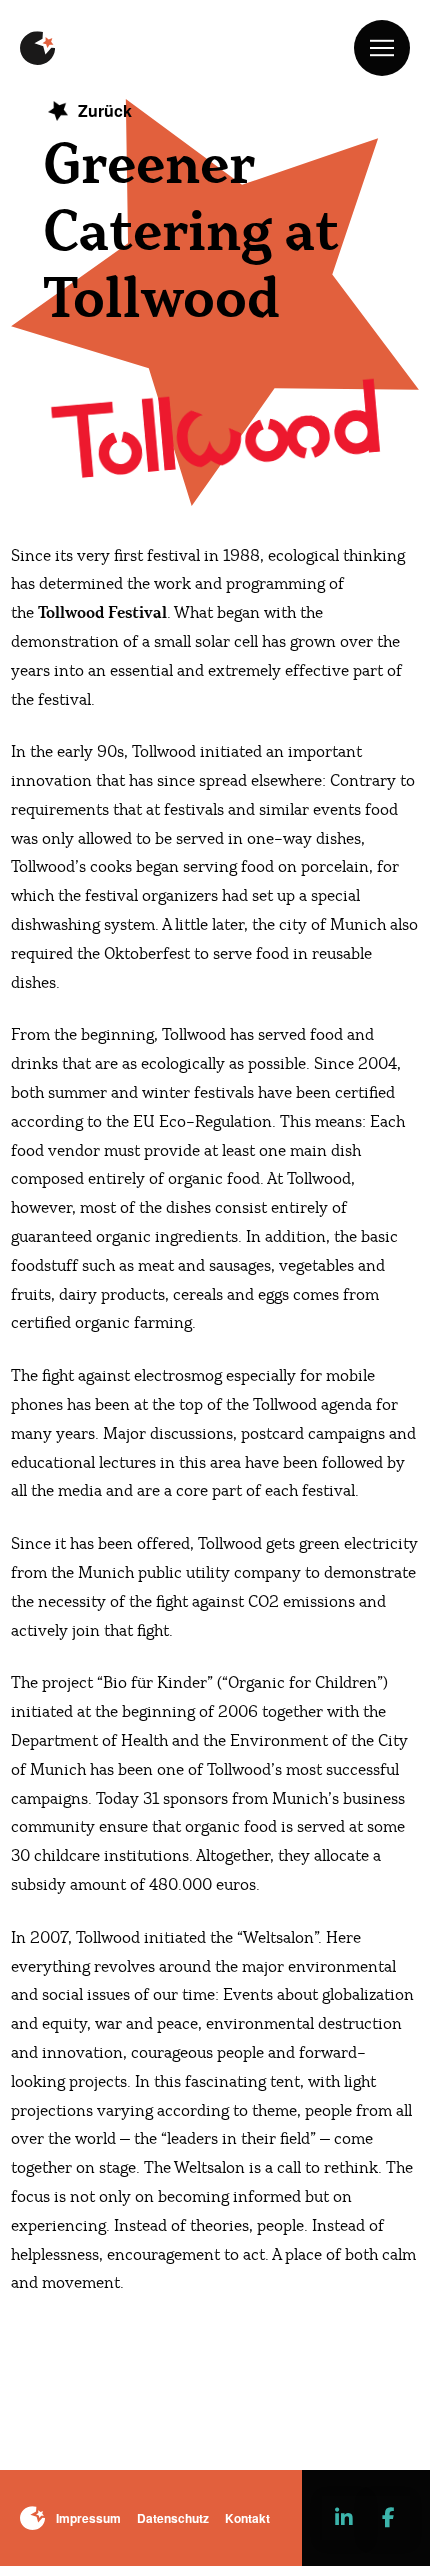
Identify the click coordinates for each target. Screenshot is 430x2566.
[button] (382, 48)
